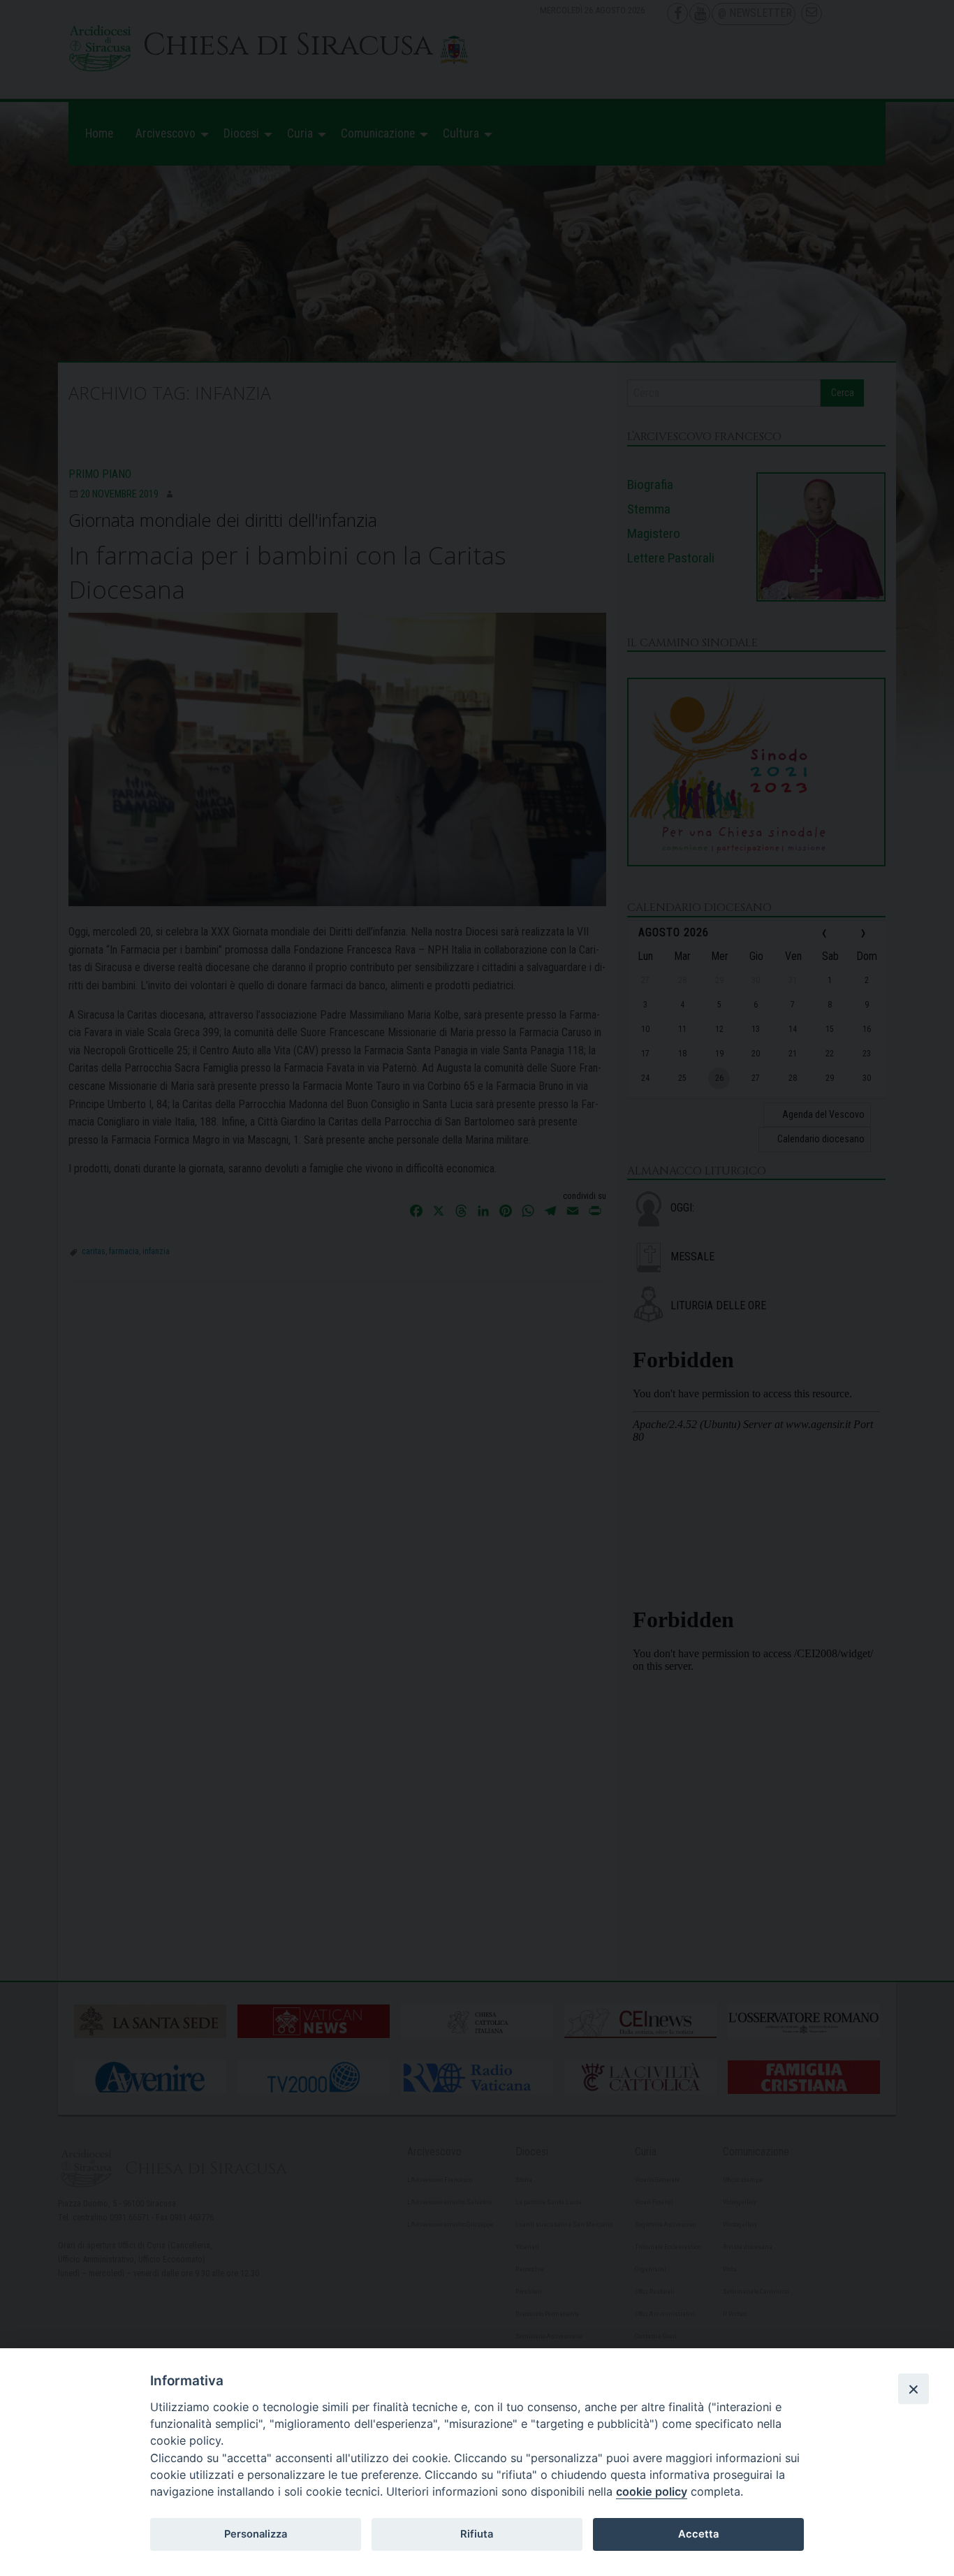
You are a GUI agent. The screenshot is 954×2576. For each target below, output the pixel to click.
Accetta (698, 2534)
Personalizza (256, 2534)
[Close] (913, 2389)
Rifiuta (477, 2534)
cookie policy (652, 2491)
